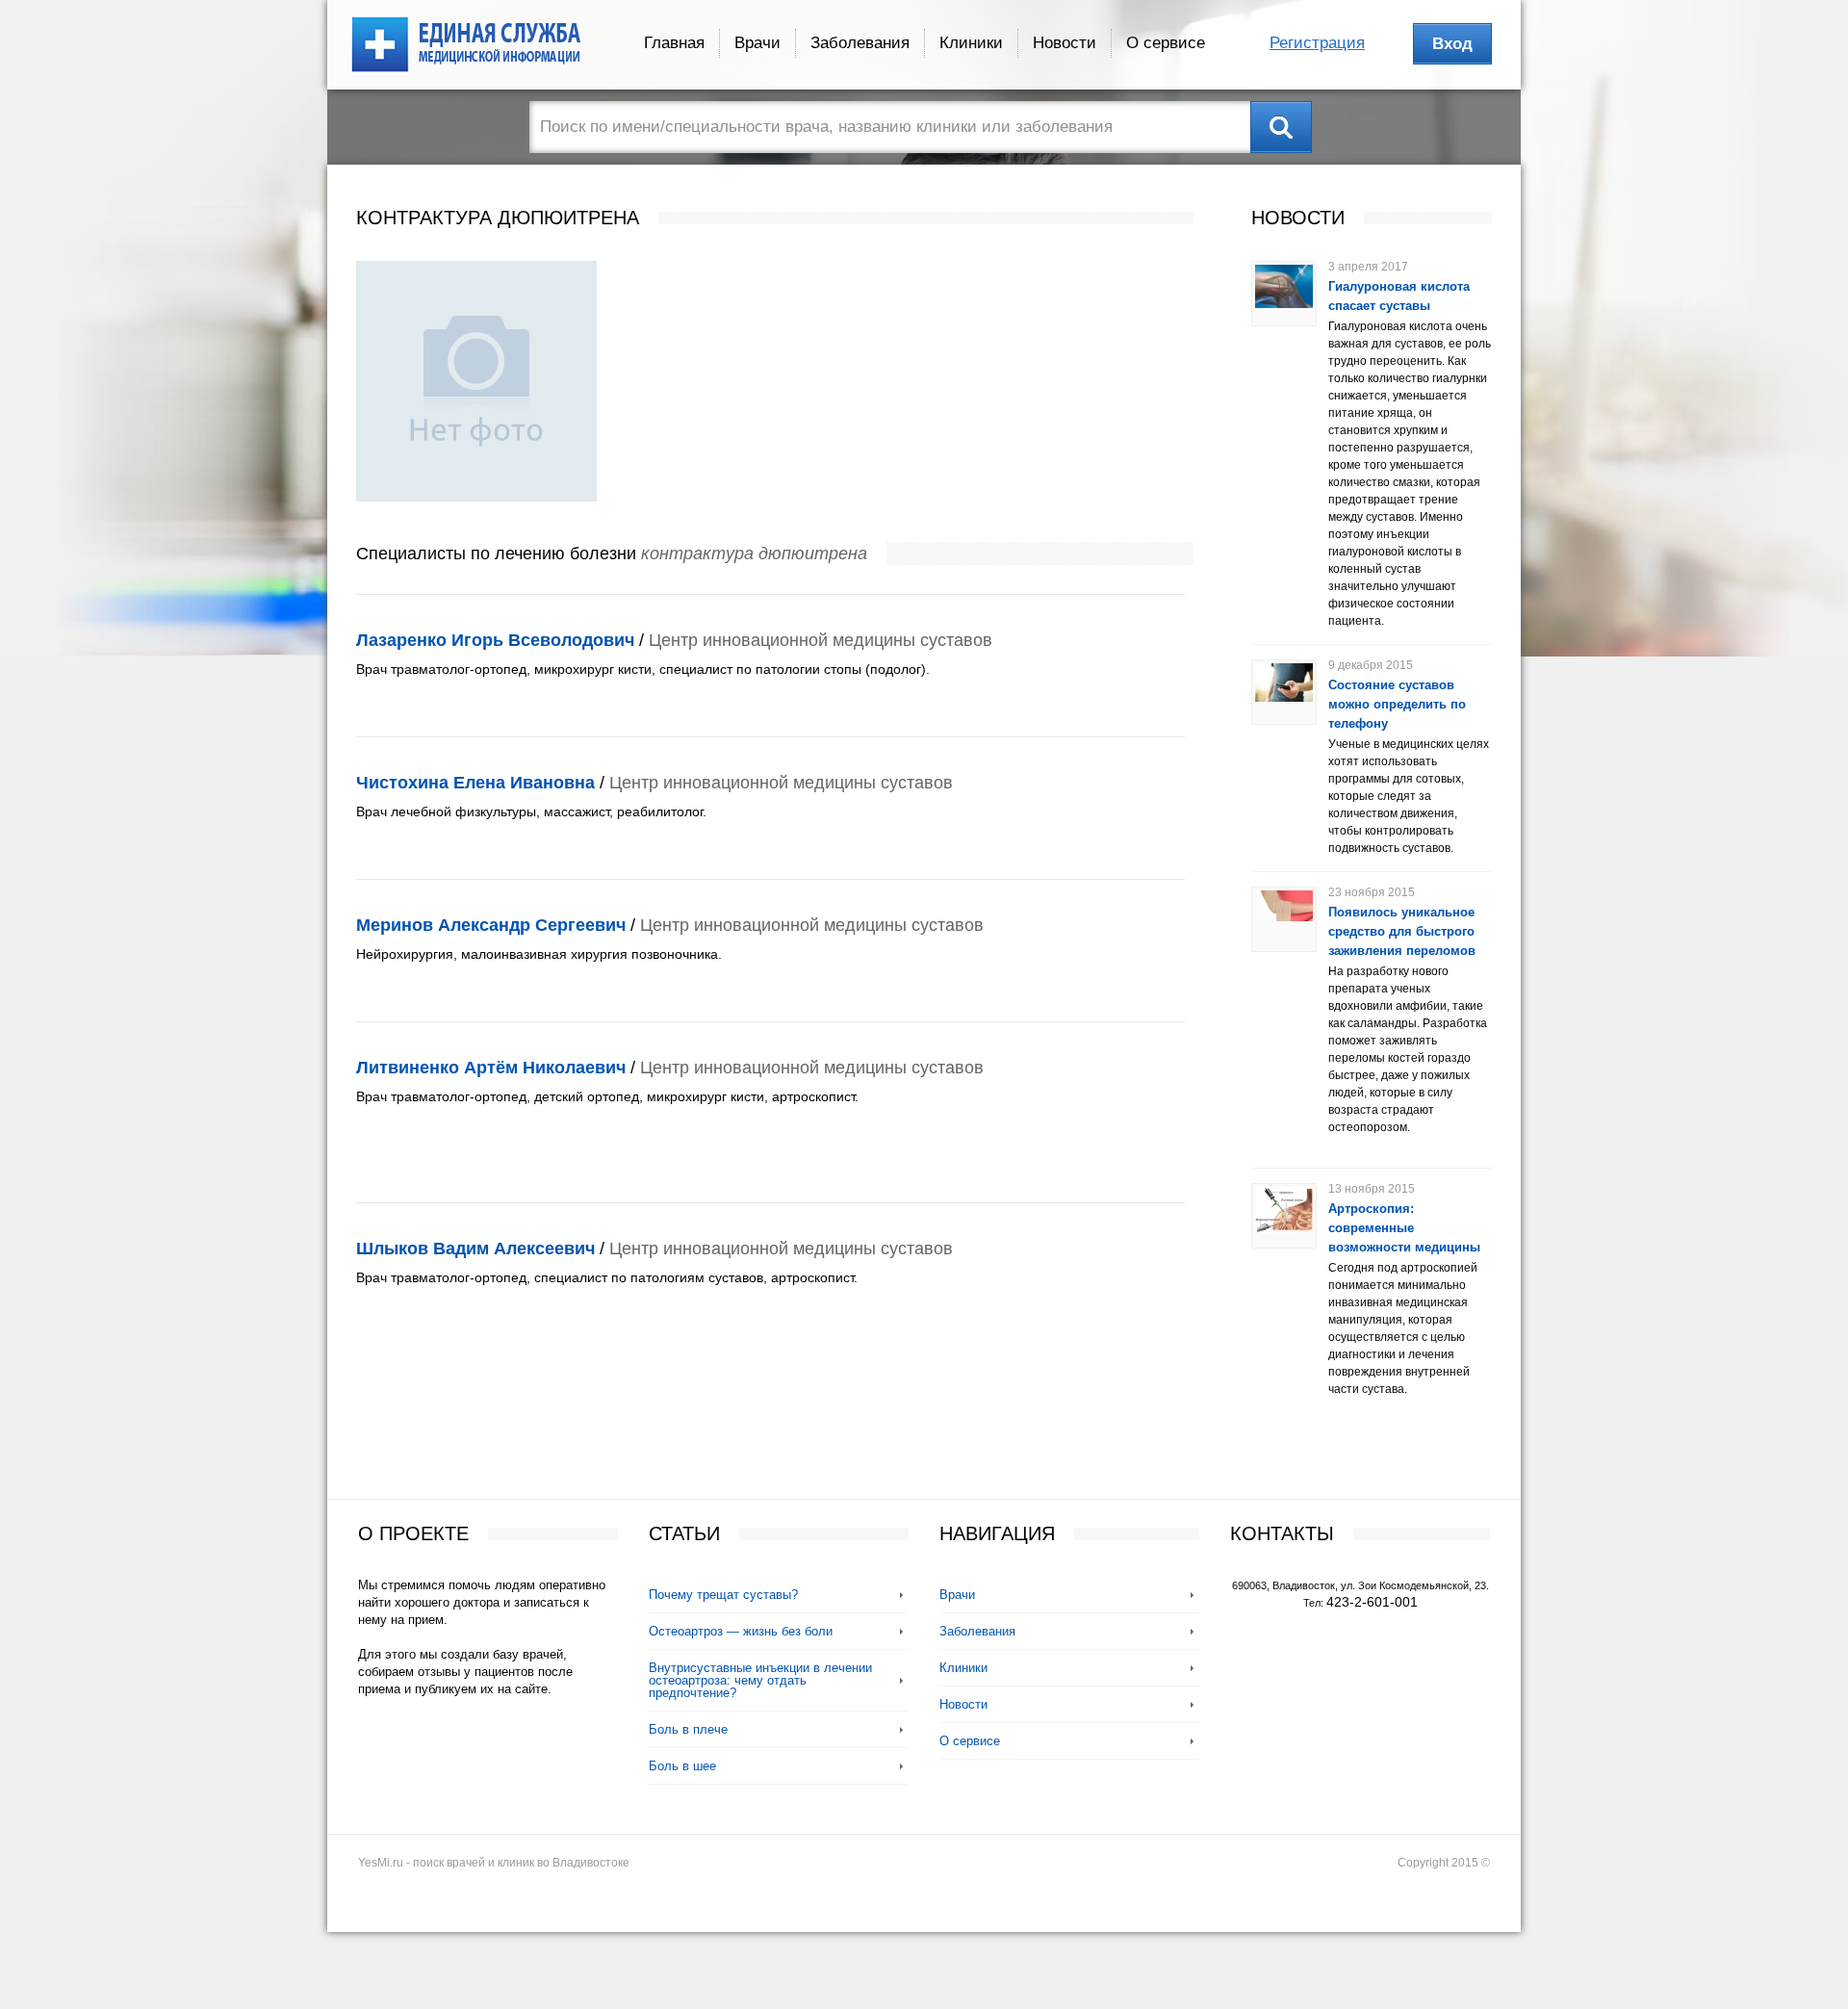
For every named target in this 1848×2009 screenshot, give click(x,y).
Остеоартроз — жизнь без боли (741, 1631)
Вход (1452, 44)
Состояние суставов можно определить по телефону (1397, 704)
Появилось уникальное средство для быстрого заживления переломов (1402, 931)
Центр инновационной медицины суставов (821, 640)
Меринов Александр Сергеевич (491, 925)
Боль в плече (688, 1729)
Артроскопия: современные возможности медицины (1404, 1228)
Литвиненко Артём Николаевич (491, 1068)
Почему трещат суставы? (723, 1595)
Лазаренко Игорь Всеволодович (495, 640)
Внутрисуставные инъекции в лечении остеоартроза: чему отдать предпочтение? (760, 1680)
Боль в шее (682, 1766)
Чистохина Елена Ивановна (475, 783)
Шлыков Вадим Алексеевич (475, 1249)
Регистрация (1317, 43)
